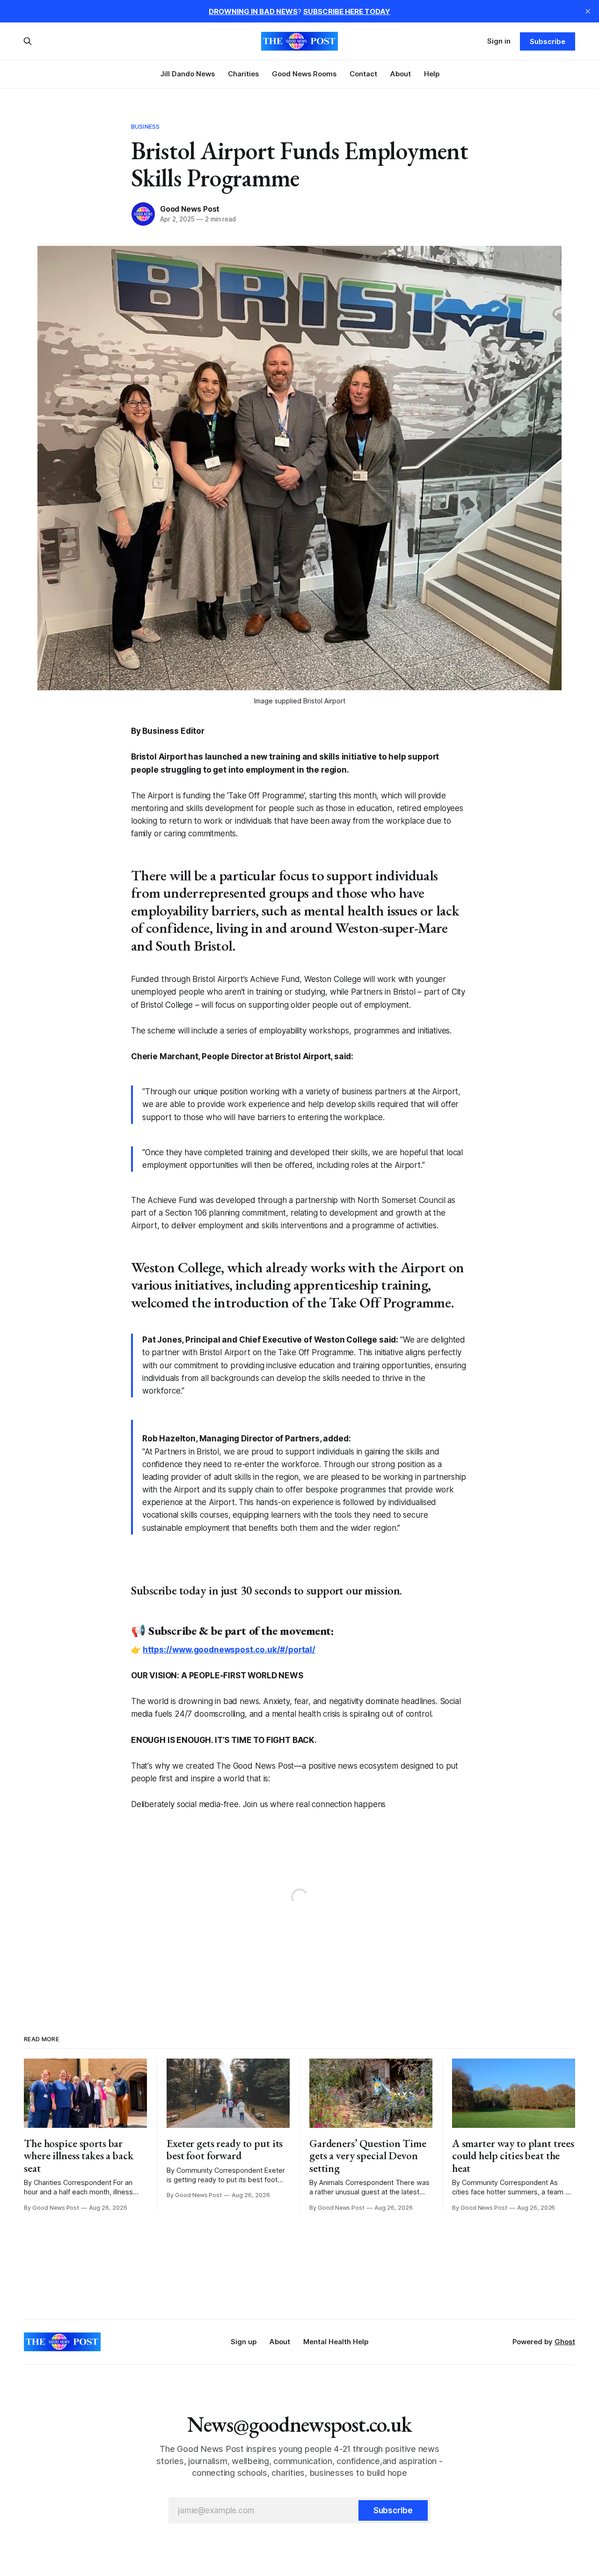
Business (145, 126)
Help (432, 74)
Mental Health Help (336, 2342)
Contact (363, 74)
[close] (588, 11)
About (401, 74)
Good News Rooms (304, 74)
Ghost (565, 2342)
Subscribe (547, 41)
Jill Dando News (187, 74)
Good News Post (190, 209)
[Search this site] (28, 41)
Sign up (244, 2342)
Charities (243, 74)
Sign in (499, 41)
